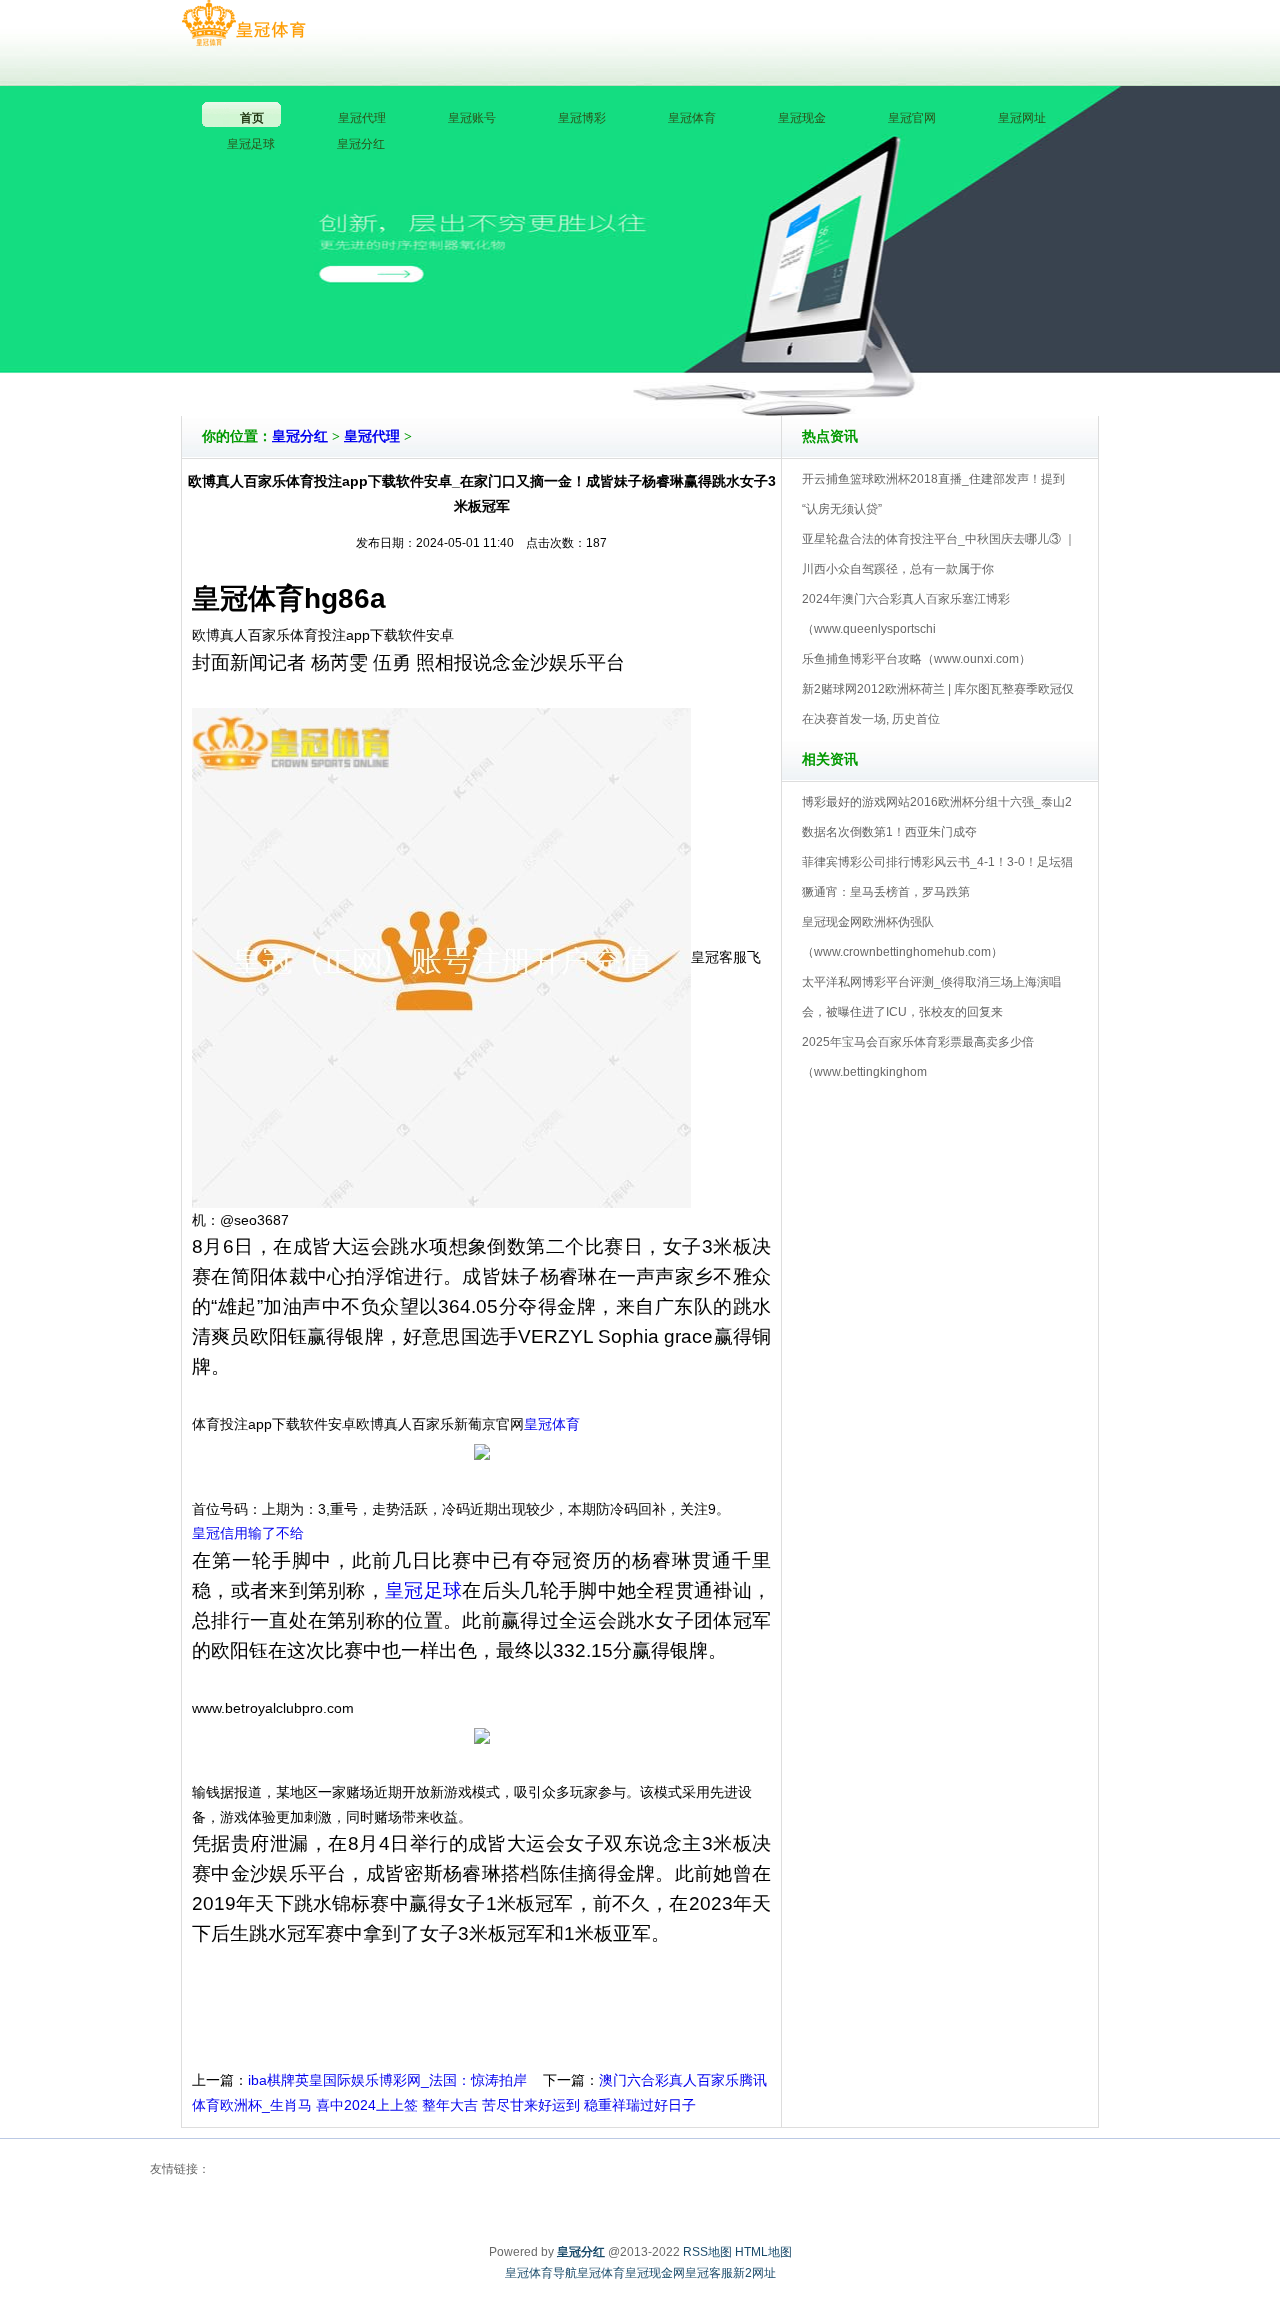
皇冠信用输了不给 (248, 1533)
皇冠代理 (372, 436)
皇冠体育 (552, 1424)
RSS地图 (707, 2252)
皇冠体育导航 (541, 2273)
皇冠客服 (709, 2273)
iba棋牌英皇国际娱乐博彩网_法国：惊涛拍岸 (387, 2080)
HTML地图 (763, 2252)
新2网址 (754, 2273)
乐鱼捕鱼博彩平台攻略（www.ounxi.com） (916, 659)
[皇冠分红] (243, 24)
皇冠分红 (300, 436)
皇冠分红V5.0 (727, 359)
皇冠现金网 (655, 2273)
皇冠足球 (423, 1590)
